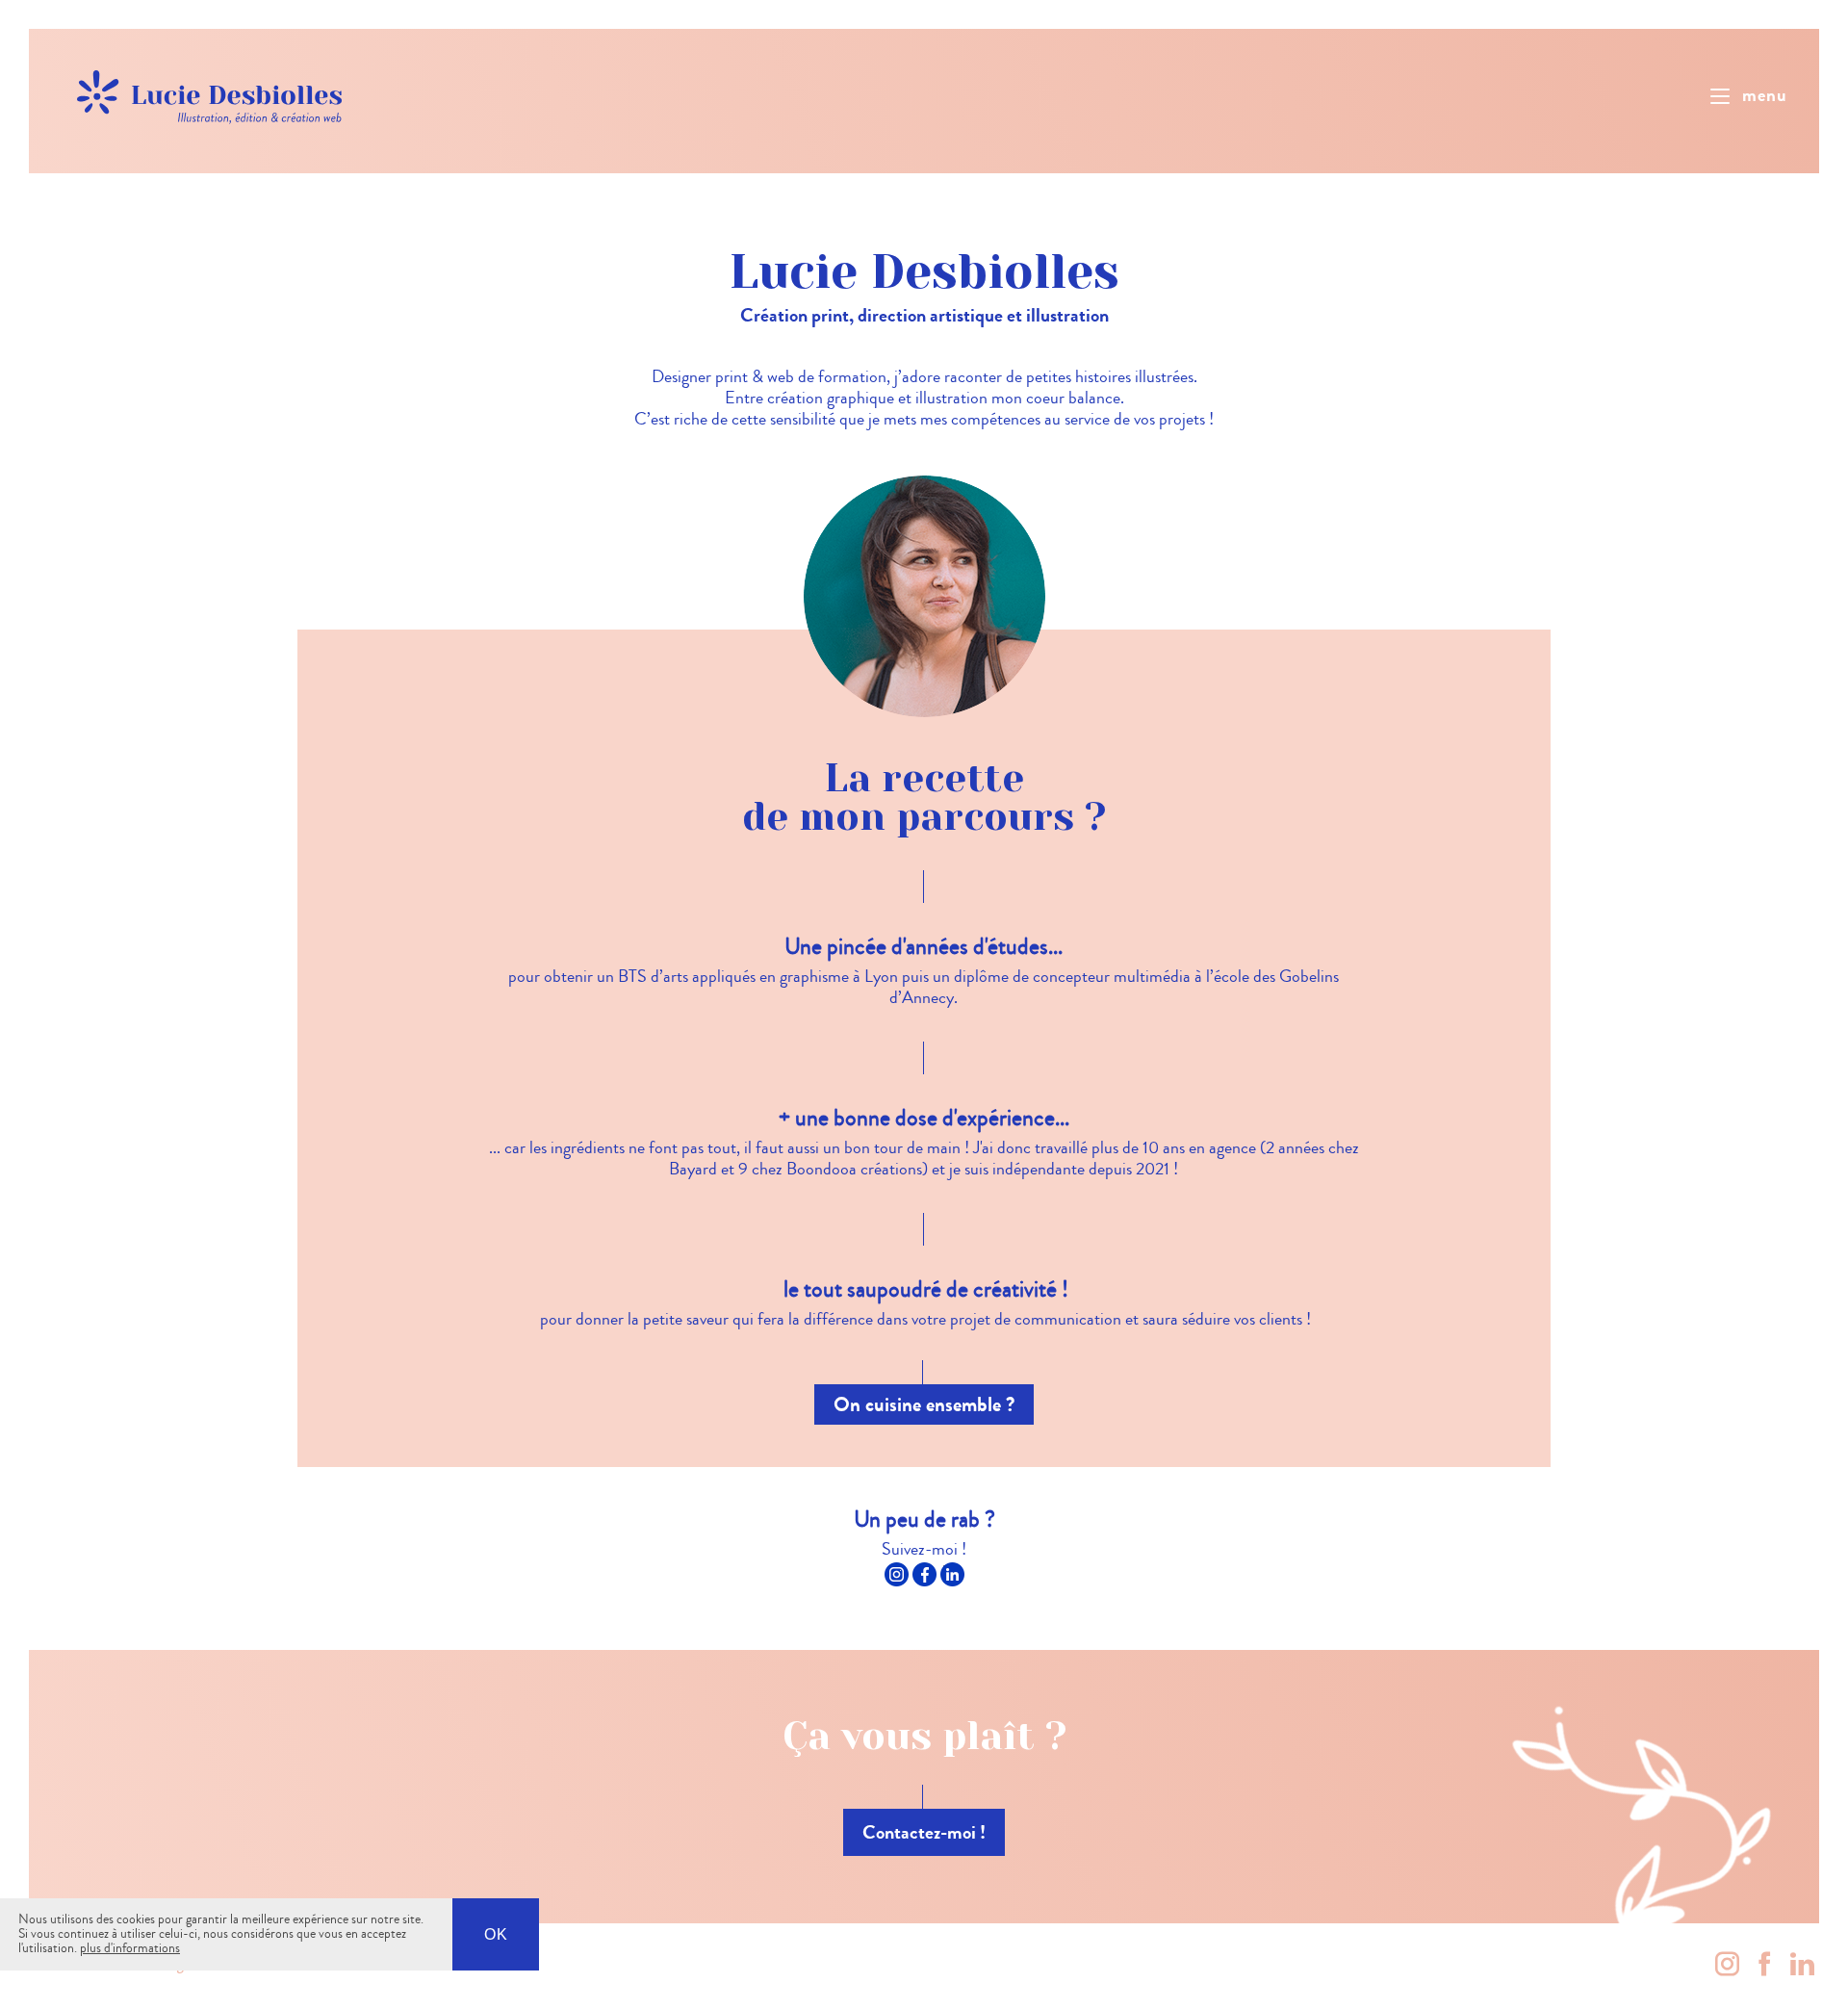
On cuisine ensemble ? (924, 1404)
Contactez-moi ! (924, 1832)
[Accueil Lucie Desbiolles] (212, 93)
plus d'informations (130, 1948)
